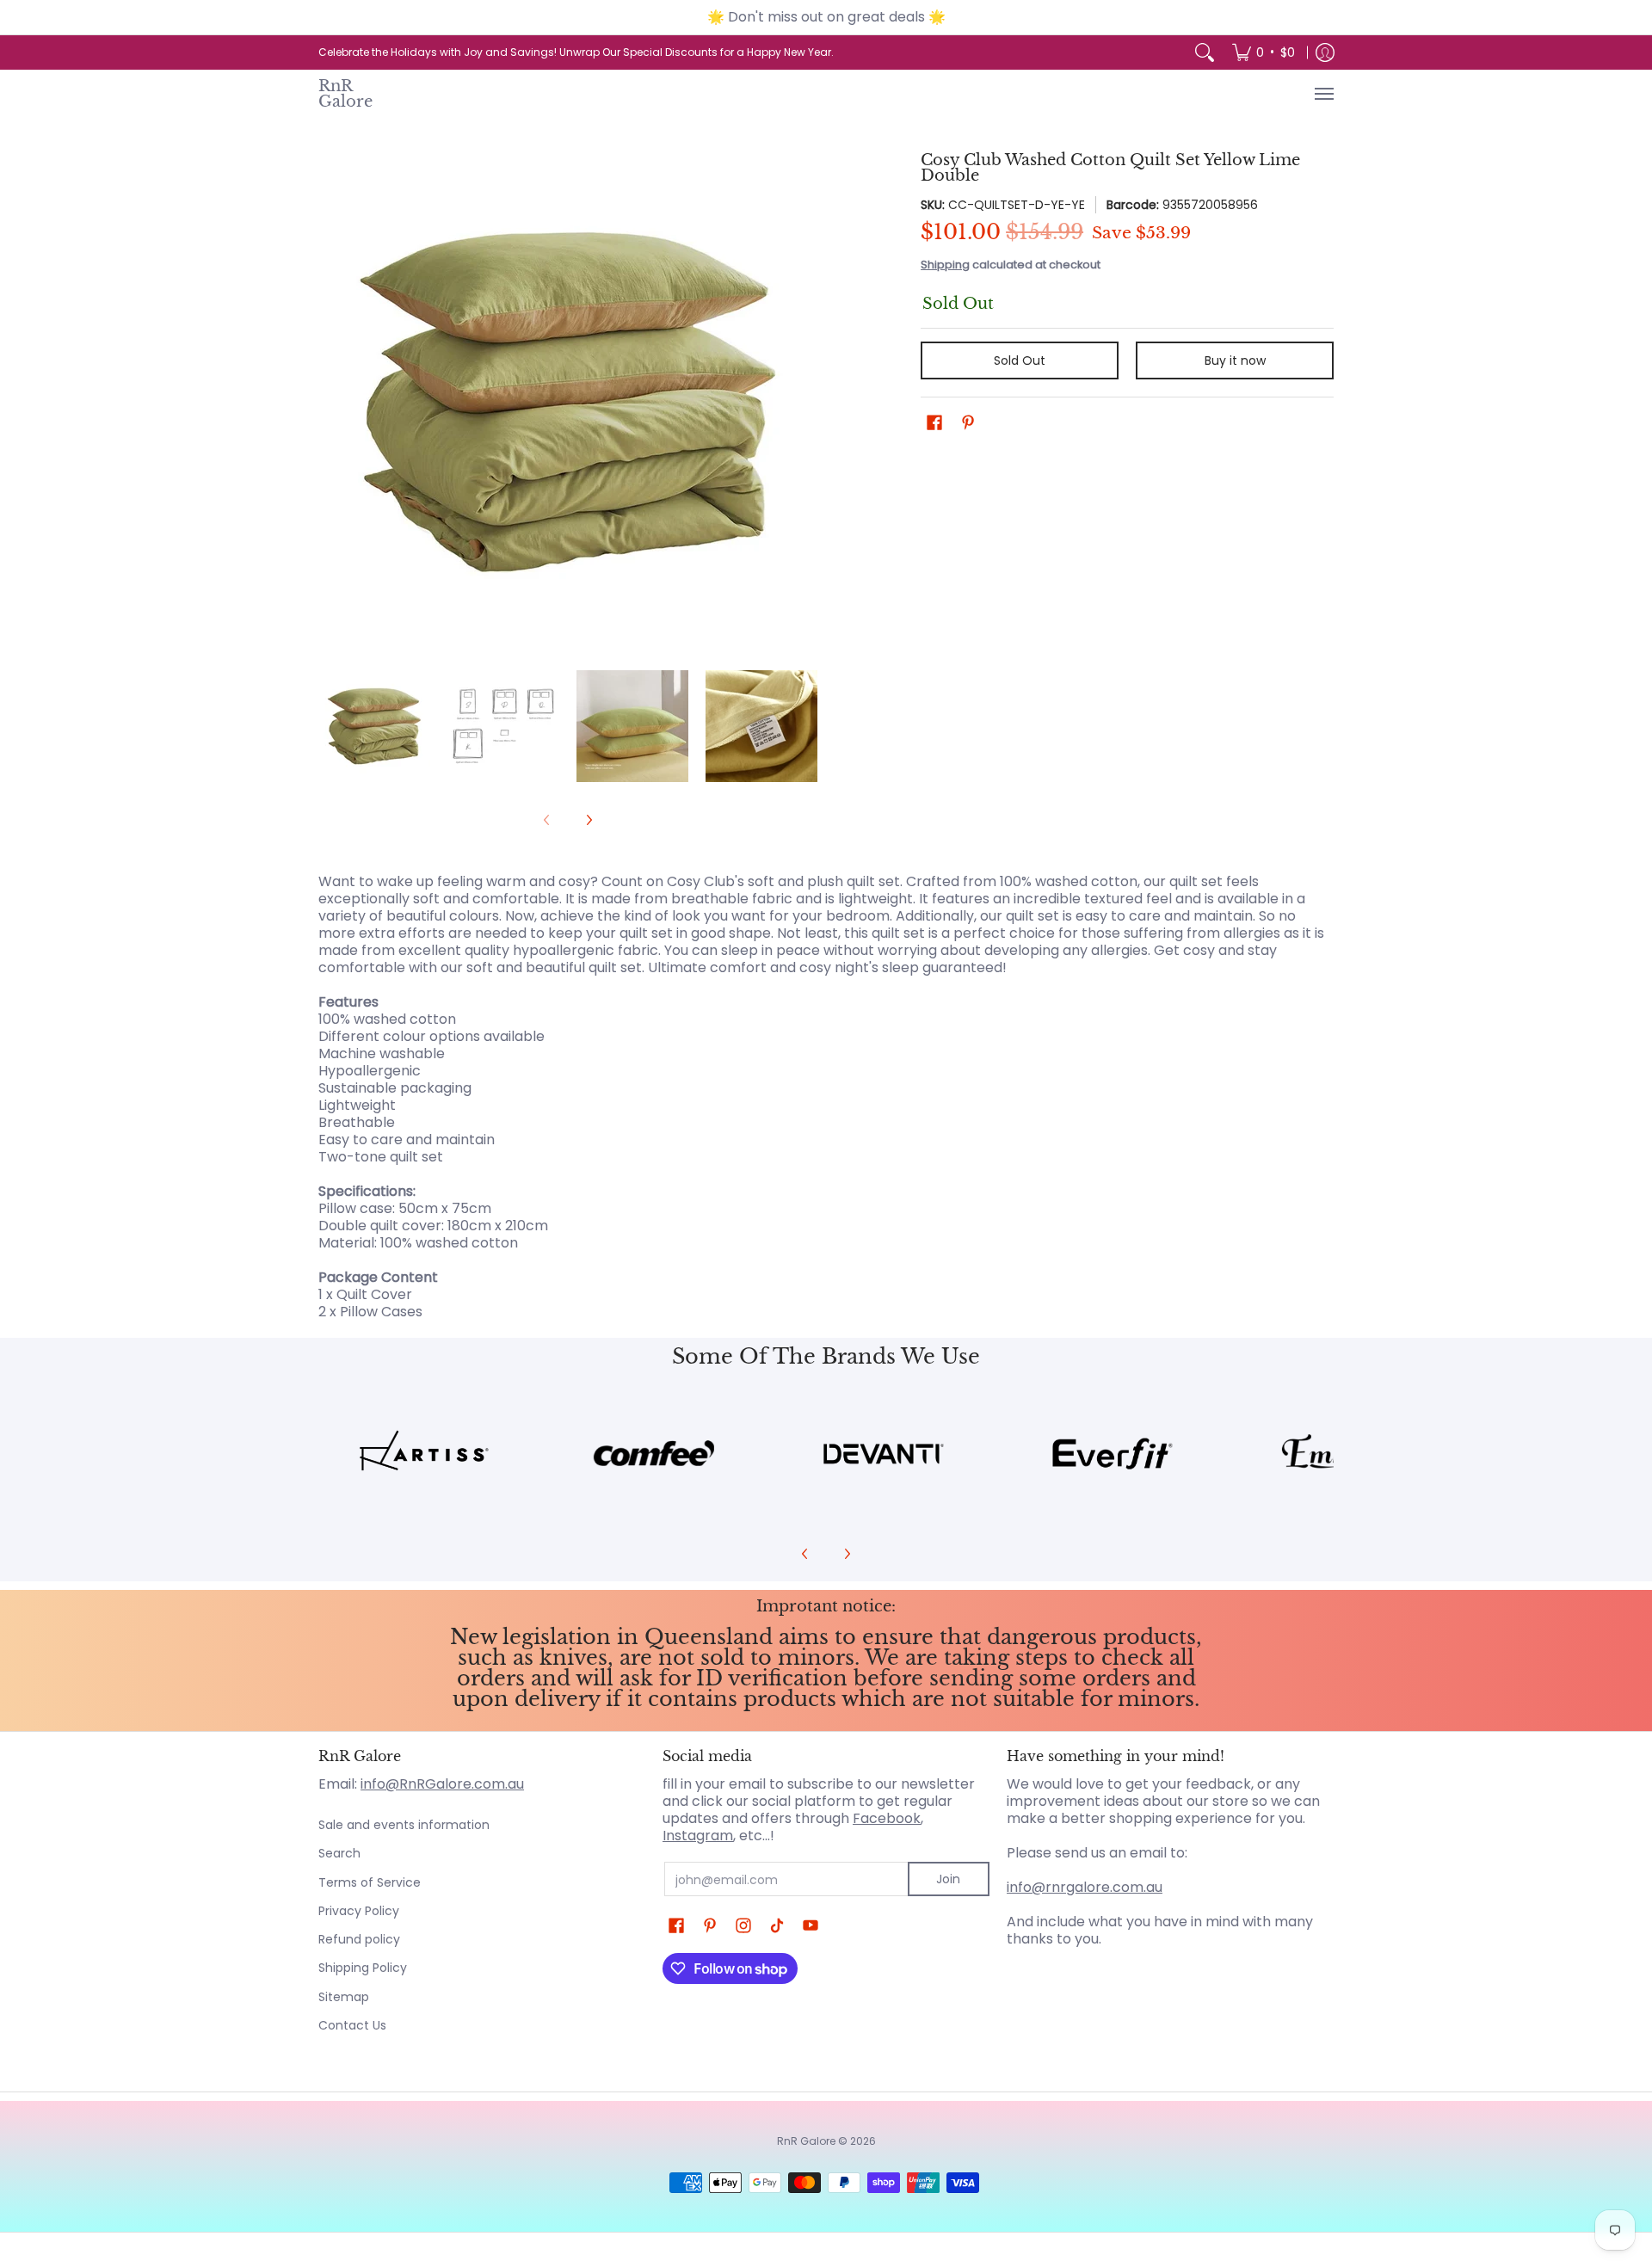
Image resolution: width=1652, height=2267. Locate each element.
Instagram (698, 1836)
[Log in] (1325, 52)
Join (948, 1879)
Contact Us (352, 2025)
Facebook (887, 1818)
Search (339, 1853)
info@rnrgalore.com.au (1085, 1887)
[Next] (805, 402)
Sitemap (344, 1997)
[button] (934, 423)
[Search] (1205, 52)
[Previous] (330, 402)
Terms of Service (370, 1882)
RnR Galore (345, 93)
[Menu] (1323, 94)
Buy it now (1235, 360)
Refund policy (359, 1939)
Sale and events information (404, 1825)
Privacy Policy (359, 1911)
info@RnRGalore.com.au (442, 1784)
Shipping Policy (363, 1968)
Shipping (945, 265)
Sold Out (1020, 360)
